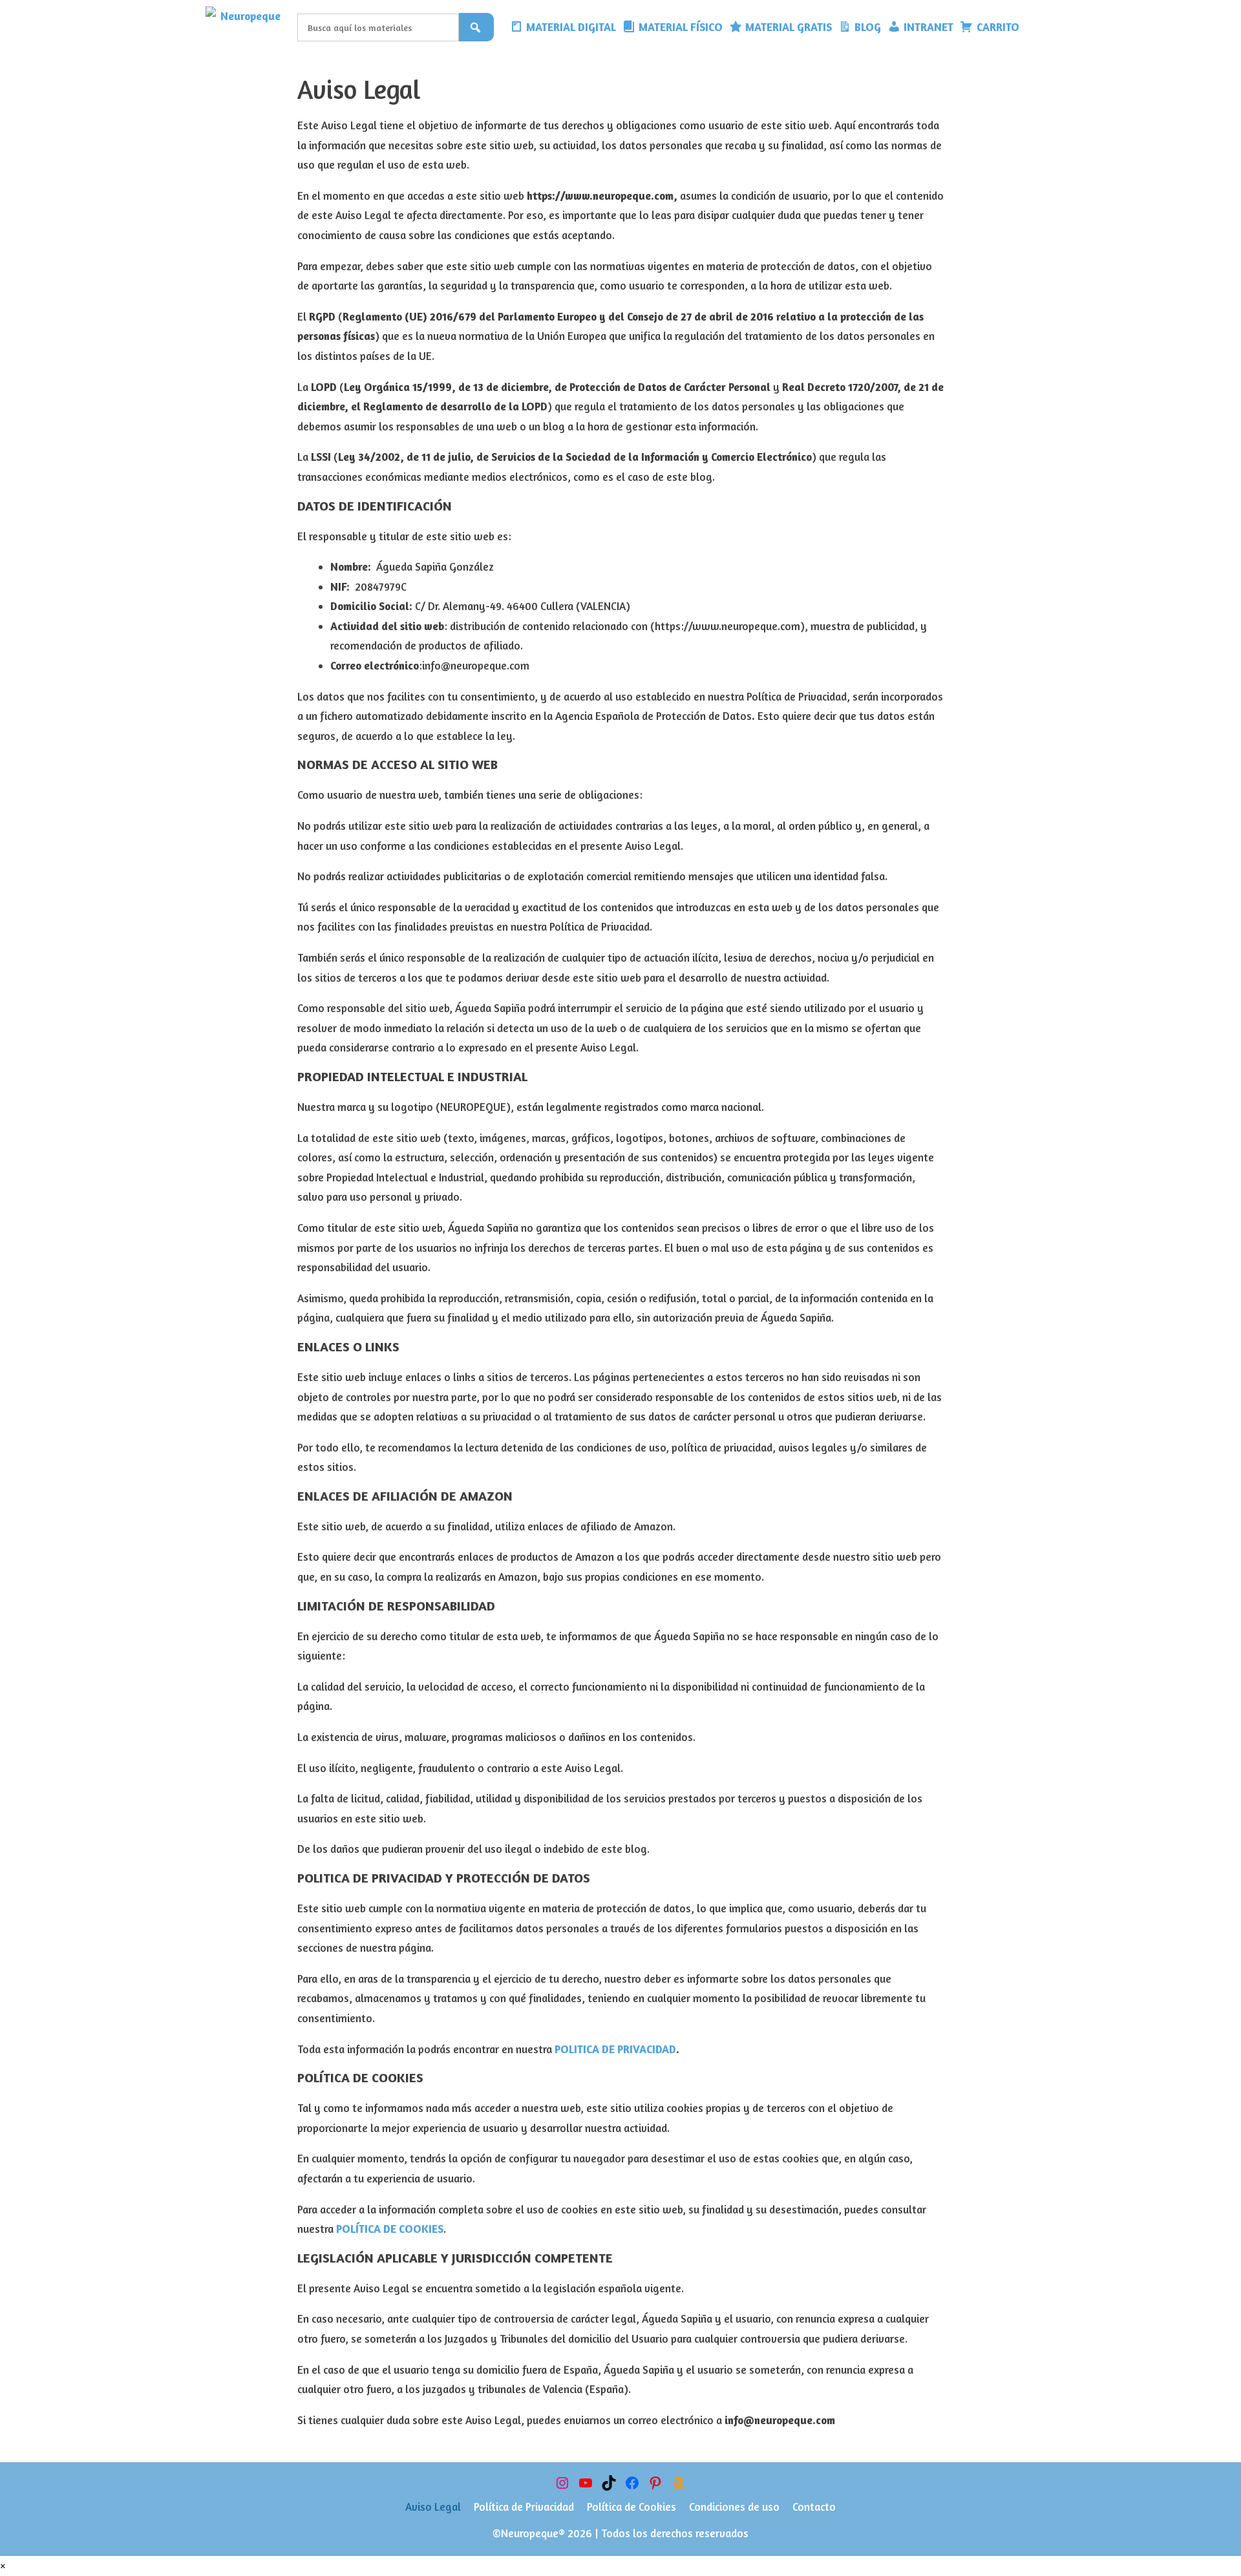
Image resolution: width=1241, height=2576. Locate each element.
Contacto (814, 2507)
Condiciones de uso (734, 2507)
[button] (1032, 27)
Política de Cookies (631, 2507)
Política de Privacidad (524, 2507)
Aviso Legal (433, 2507)
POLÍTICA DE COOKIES (390, 2229)
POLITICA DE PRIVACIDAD (615, 2049)
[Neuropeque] (248, 27)
